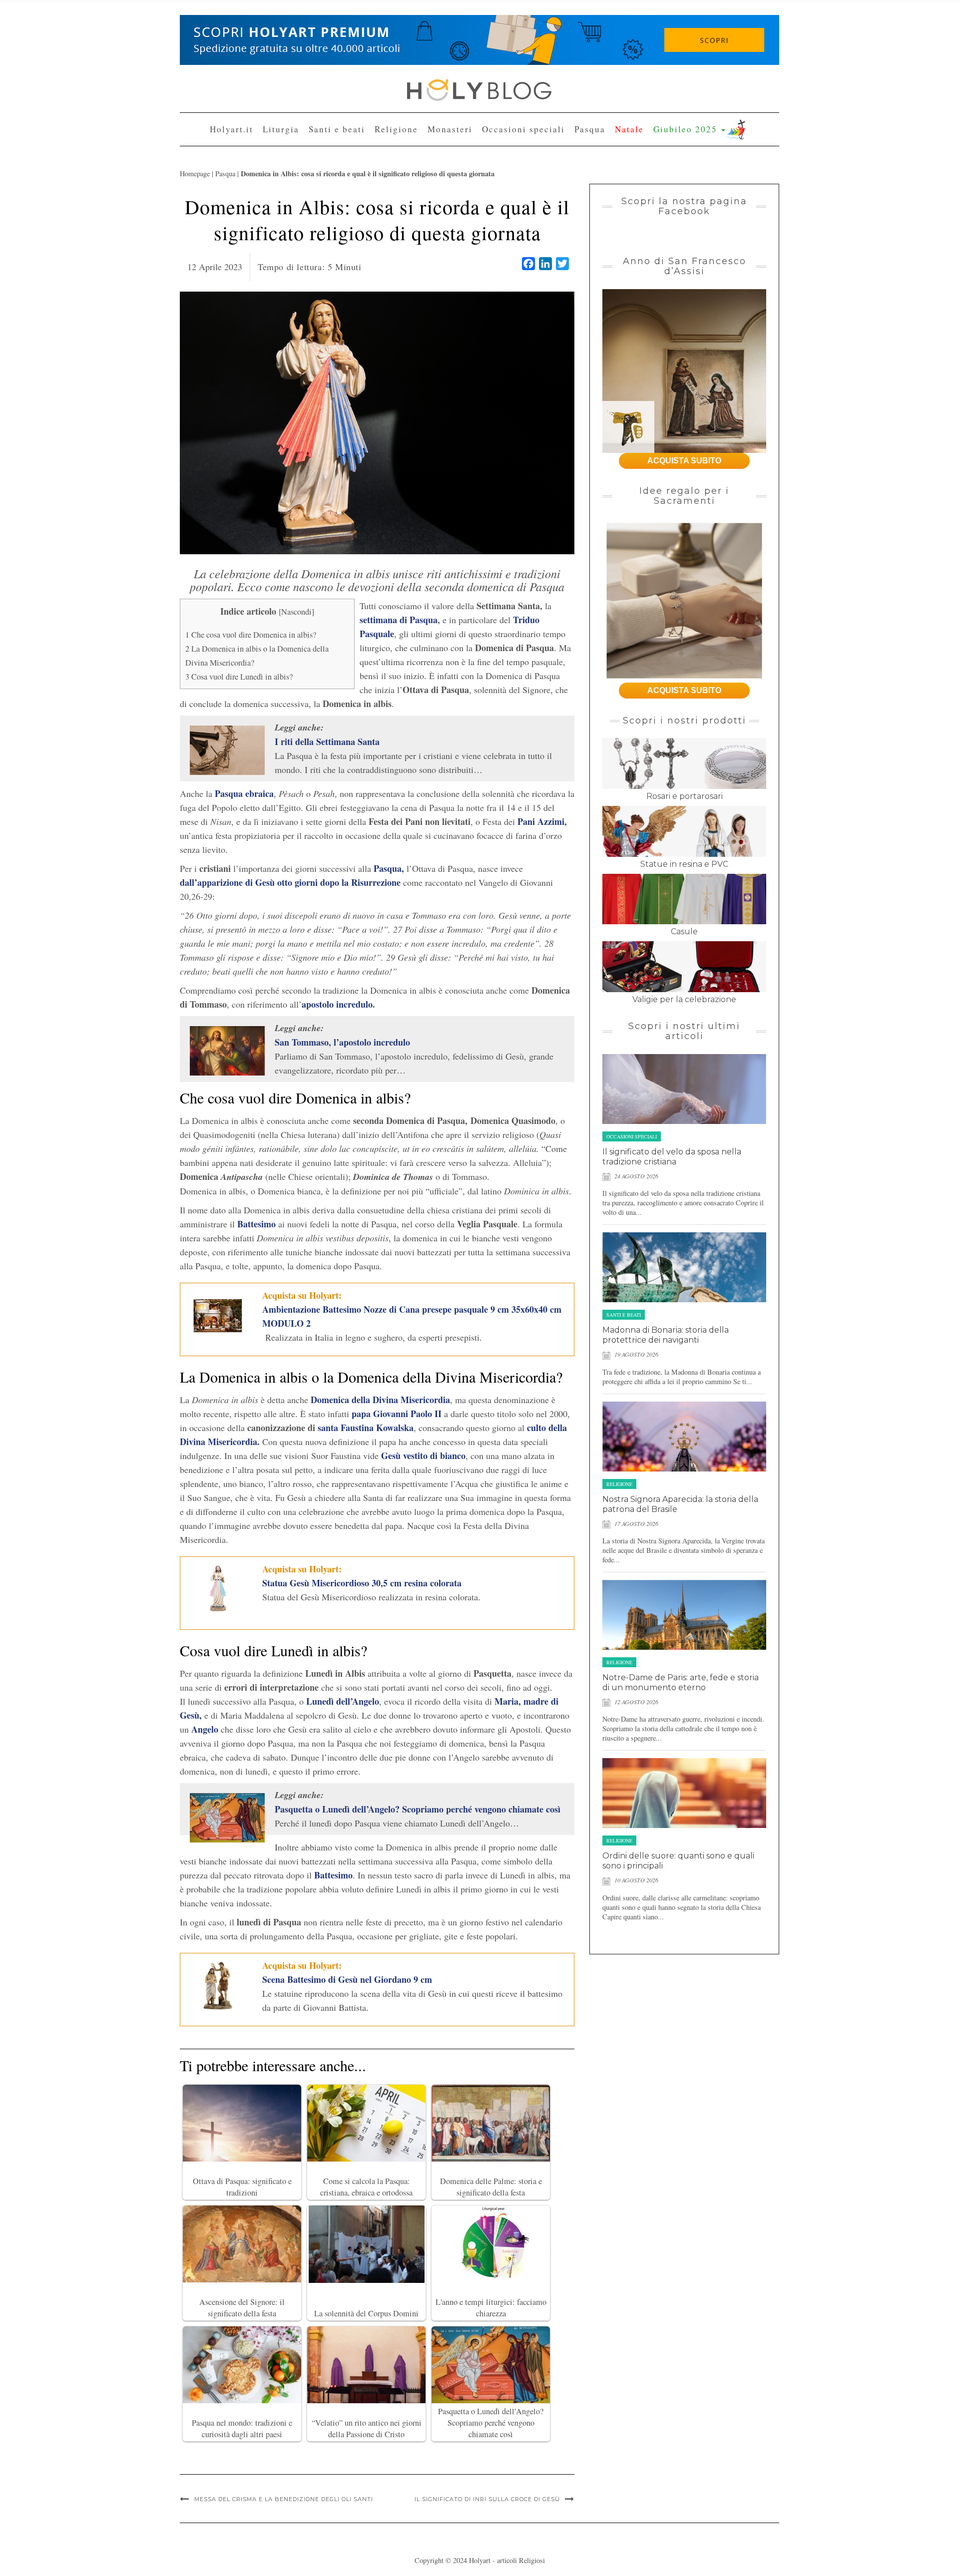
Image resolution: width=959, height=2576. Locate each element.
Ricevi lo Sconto (415, 236)
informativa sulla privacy (532, 195)
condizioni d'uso (476, 195)
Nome (385, 121)
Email (385, 158)
